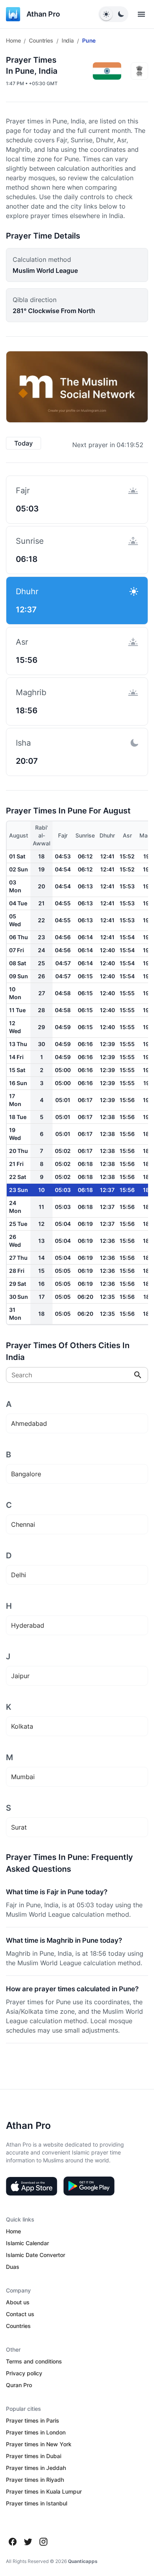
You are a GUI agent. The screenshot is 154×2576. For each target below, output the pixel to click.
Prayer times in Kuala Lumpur (44, 2491)
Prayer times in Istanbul (37, 2503)
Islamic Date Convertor (36, 2255)
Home (13, 40)
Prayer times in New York (39, 2444)
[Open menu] (141, 14)
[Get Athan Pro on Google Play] (89, 2186)
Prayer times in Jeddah (36, 2468)
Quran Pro (19, 2385)
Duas (13, 2267)
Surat (19, 1827)
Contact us (20, 2314)
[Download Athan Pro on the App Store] (32, 2186)
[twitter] (28, 2542)
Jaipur (20, 1676)
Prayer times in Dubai (34, 2456)
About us (18, 2302)
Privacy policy (24, 2373)
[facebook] (13, 2542)
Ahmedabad (29, 1423)
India (68, 40)
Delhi (19, 1575)
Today (23, 443)
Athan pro (43, 14)
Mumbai (23, 1777)
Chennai (23, 1524)
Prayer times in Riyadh (35, 2480)
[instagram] (43, 2542)
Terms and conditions (34, 2361)
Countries (41, 40)
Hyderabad (28, 1625)
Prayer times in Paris (33, 2420)
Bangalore (26, 1474)
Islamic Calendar (27, 2243)
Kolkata (22, 1726)
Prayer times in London (36, 2432)
